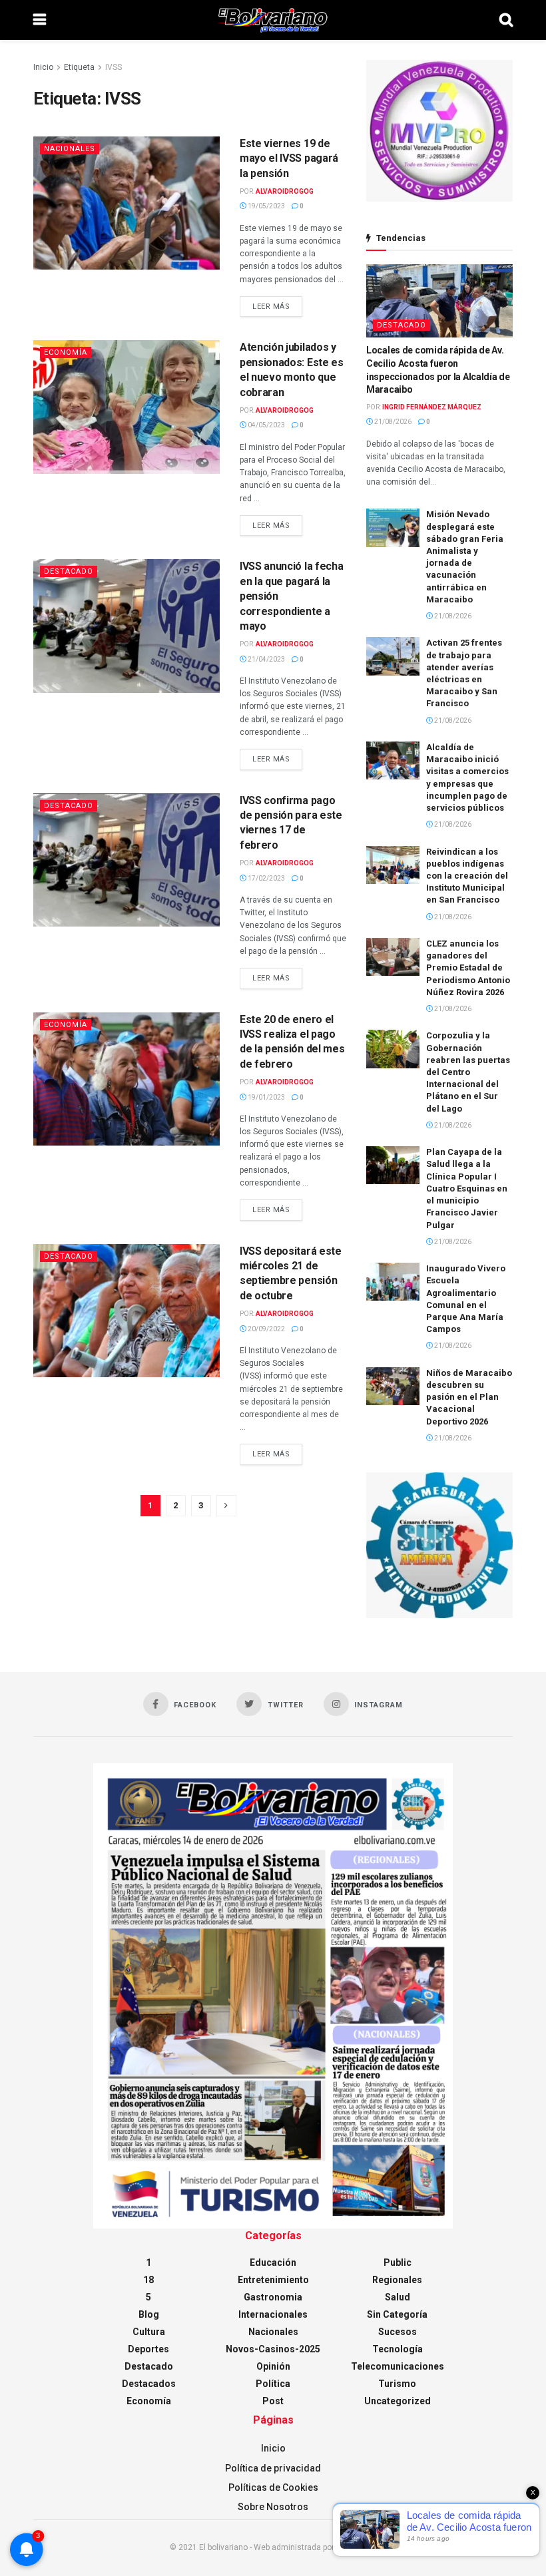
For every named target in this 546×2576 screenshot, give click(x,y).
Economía (66, 352)
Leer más (271, 307)
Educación (273, 2262)
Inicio (43, 67)
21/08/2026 (392, 422)
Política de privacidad (273, 2468)
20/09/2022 (266, 1329)
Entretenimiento (273, 2280)
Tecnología (398, 2349)
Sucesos (398, 2332)
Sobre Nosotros (273, 2507)
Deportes (148, 2349)
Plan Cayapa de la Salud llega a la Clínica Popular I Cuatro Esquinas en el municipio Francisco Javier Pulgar (467, 1188)
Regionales (397, 2280)
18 (148, 2280)
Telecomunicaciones (398, 2366)
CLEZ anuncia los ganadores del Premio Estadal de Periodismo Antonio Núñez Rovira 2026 (468, 968)
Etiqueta (79, 67)
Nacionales (70, 149)
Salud (398, 2297)
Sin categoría (397, 2314)
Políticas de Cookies (273, 2487)
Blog (149, 2314)
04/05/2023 (266, 425)
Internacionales (273, 2314)
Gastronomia (273, 2297)
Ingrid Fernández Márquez (432, 407)
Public (398, 2262)
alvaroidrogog (285, 191)
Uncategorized (398, 2401)
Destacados (149, 2384)
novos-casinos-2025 (273, 2349)
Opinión (273, 2366)
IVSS (114, 67)
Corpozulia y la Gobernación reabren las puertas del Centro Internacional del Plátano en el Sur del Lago (468, 1072)
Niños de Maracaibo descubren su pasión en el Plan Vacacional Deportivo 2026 (469, 1397)
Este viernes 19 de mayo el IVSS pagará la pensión (289, 158)
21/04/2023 (266, 659)
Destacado (69, 571)
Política (273, 2384)
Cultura (149, 2332)
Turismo (397, 2384)
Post (273, 2401)
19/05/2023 (266, 206)
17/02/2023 (266, 878)
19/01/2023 (266, 1097)
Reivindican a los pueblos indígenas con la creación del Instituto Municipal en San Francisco (467, 876)
